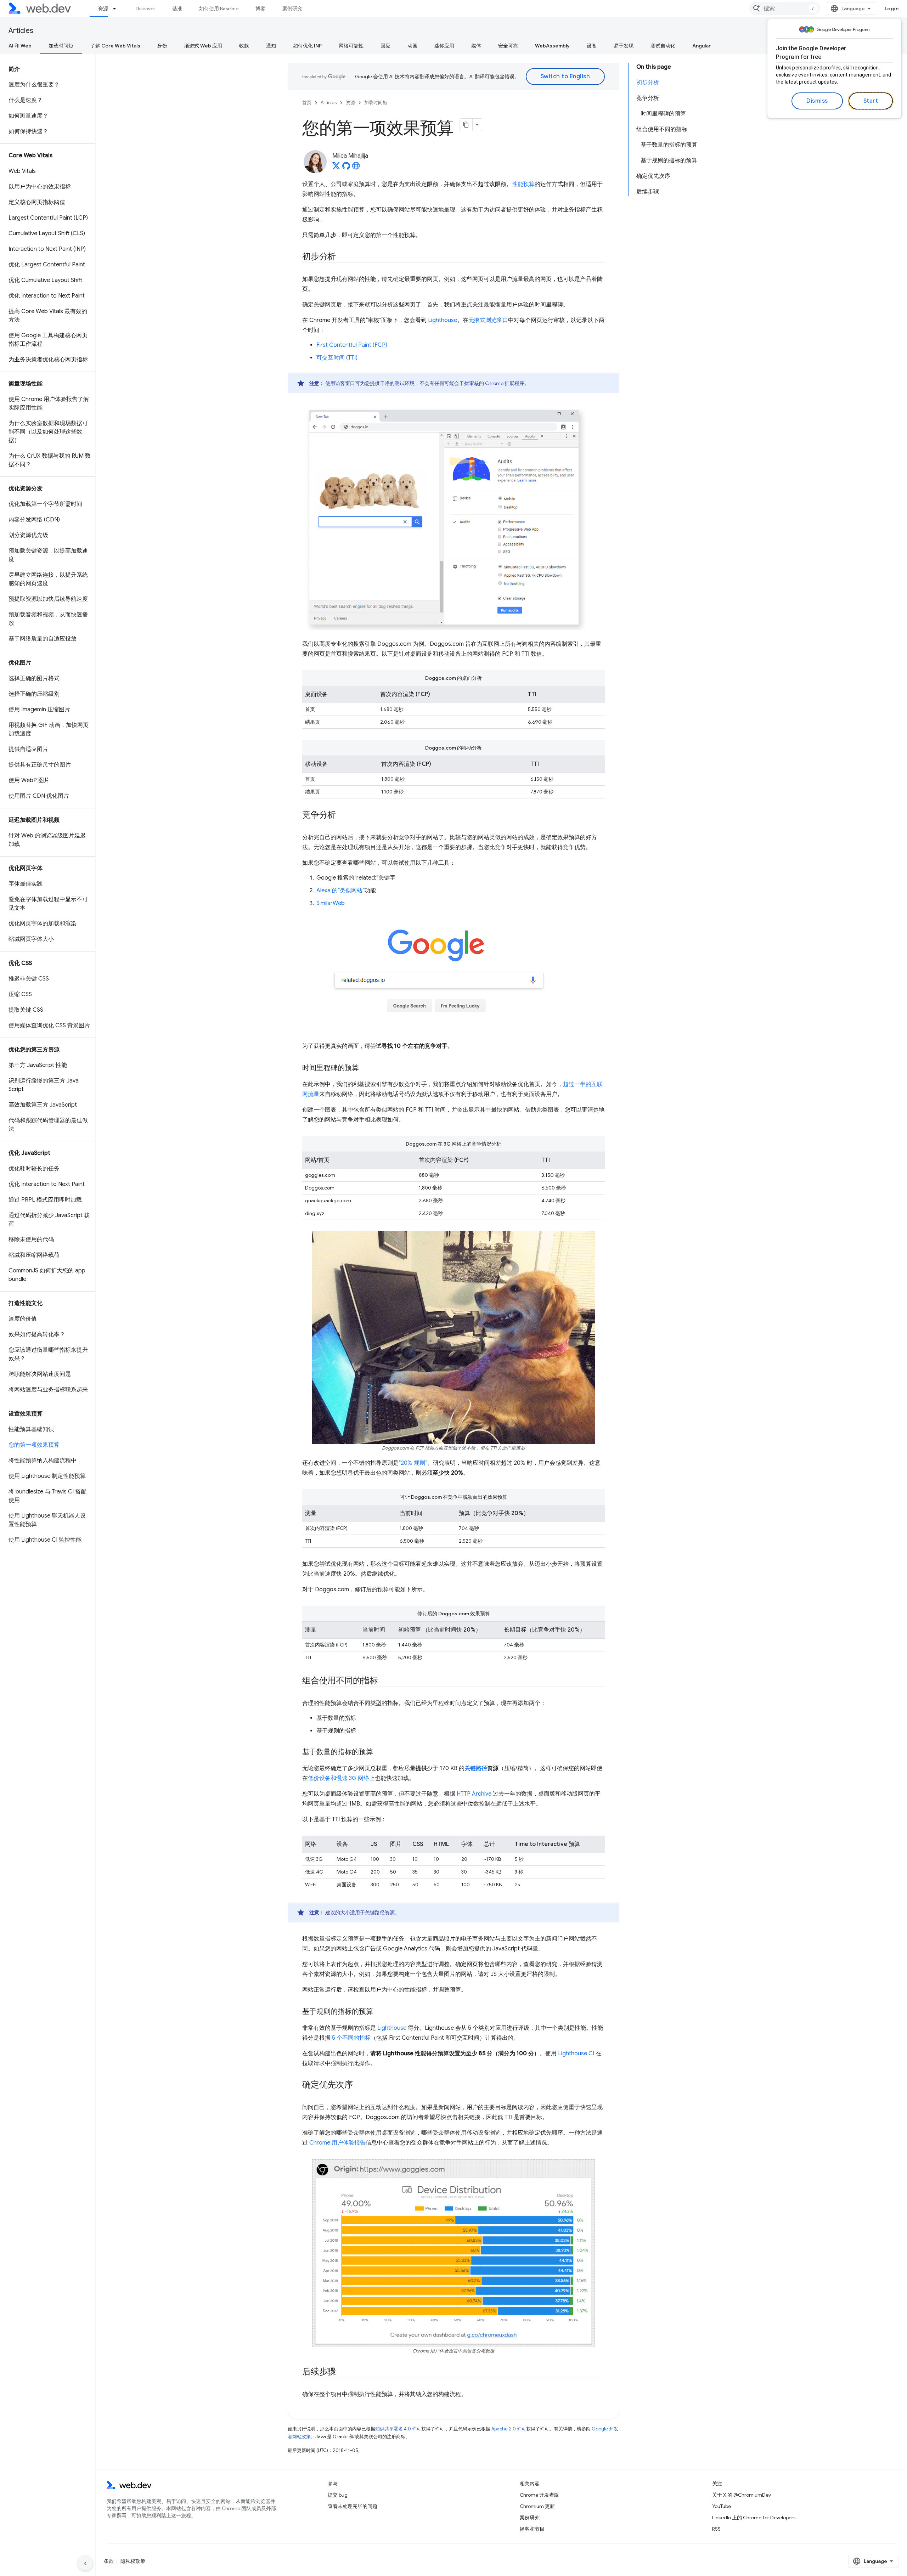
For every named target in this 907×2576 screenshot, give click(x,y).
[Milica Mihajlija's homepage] (356, 168)
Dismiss (817, 101)
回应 (385, 46)
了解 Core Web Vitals (115, 46)
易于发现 (624, 46)
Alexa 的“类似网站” (340, 891)
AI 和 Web (20, 46)
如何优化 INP (307, 46)
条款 (109, 2561)
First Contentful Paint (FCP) (352, 345)
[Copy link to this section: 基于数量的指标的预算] (379, 1752)
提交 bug (338, 2495)
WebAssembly (552, 46)
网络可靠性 (351, 46)
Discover (145, 9)
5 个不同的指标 (351, 2038)
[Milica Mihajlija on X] (336, 168)
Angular (702, 46)
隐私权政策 (133, 2561)
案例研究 (292, 9)
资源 (103, 9)
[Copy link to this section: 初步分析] (342, 257)
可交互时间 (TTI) (337, 358)
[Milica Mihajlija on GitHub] (346, 168)
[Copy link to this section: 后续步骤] (342, 2372)
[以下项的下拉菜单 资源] (118, 9)
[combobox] (785, 9)
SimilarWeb (331, 903)
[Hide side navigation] (85, 2563)
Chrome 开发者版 (539, 2495)
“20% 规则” (413, 1463)
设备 (592, 46)
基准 (177, 9)
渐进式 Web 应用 (203, 46)
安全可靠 (508, 46)
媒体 (476, 46)
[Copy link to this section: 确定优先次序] (359, 2085)
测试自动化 (663, 46)
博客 (260, 9)
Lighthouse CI (576, 2054)
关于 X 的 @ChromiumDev (742, 2495)
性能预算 (523, 184)
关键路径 (476, 1768)
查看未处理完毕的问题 (353, 2506)
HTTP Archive (474, 1794)
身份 (162, 46)
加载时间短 (61, 46)
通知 (271, 46)
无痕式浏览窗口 (488, 320)
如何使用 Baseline (219, 9)
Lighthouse (443, 320)
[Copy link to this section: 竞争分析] (342, 815)
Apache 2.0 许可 (509, 2429)
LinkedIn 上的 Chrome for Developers (754, 2518)
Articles (21, 31)
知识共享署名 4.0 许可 (398, 2429)
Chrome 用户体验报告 (337, 2143)
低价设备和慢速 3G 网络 (339, 1778)
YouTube (722, 2506)
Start (871, 101)
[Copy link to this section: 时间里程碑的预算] (365, 1068)
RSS (716, 2529)
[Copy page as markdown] (466, 125)
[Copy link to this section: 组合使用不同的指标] (384, 1681)
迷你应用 (444, 46)
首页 (307, 103)
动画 (412, 46)
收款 (244, 46)
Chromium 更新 (537, 2506)
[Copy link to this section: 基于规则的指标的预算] (379, 2012)
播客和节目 (532, 2529)
